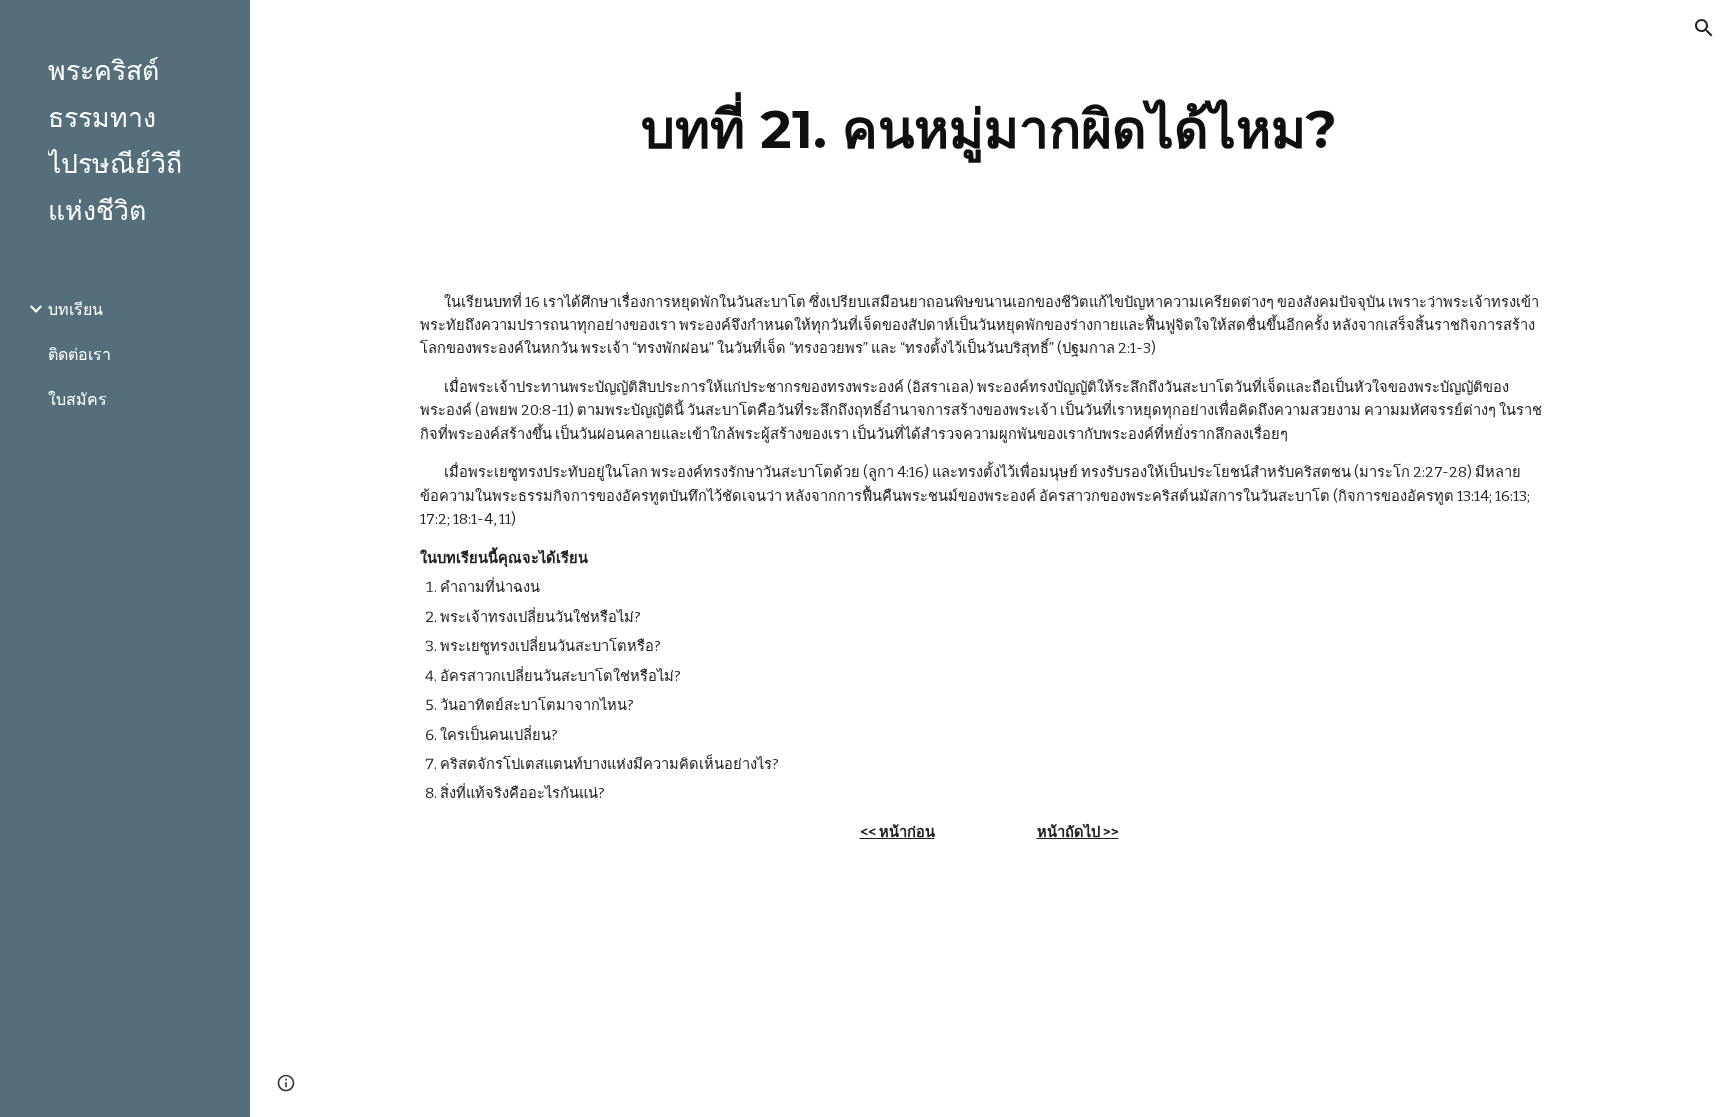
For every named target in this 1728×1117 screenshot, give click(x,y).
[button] (1704, 28)
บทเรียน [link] (75, 309)
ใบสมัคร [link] (77, 399)
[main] (989, 129)
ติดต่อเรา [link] (79, 354)
